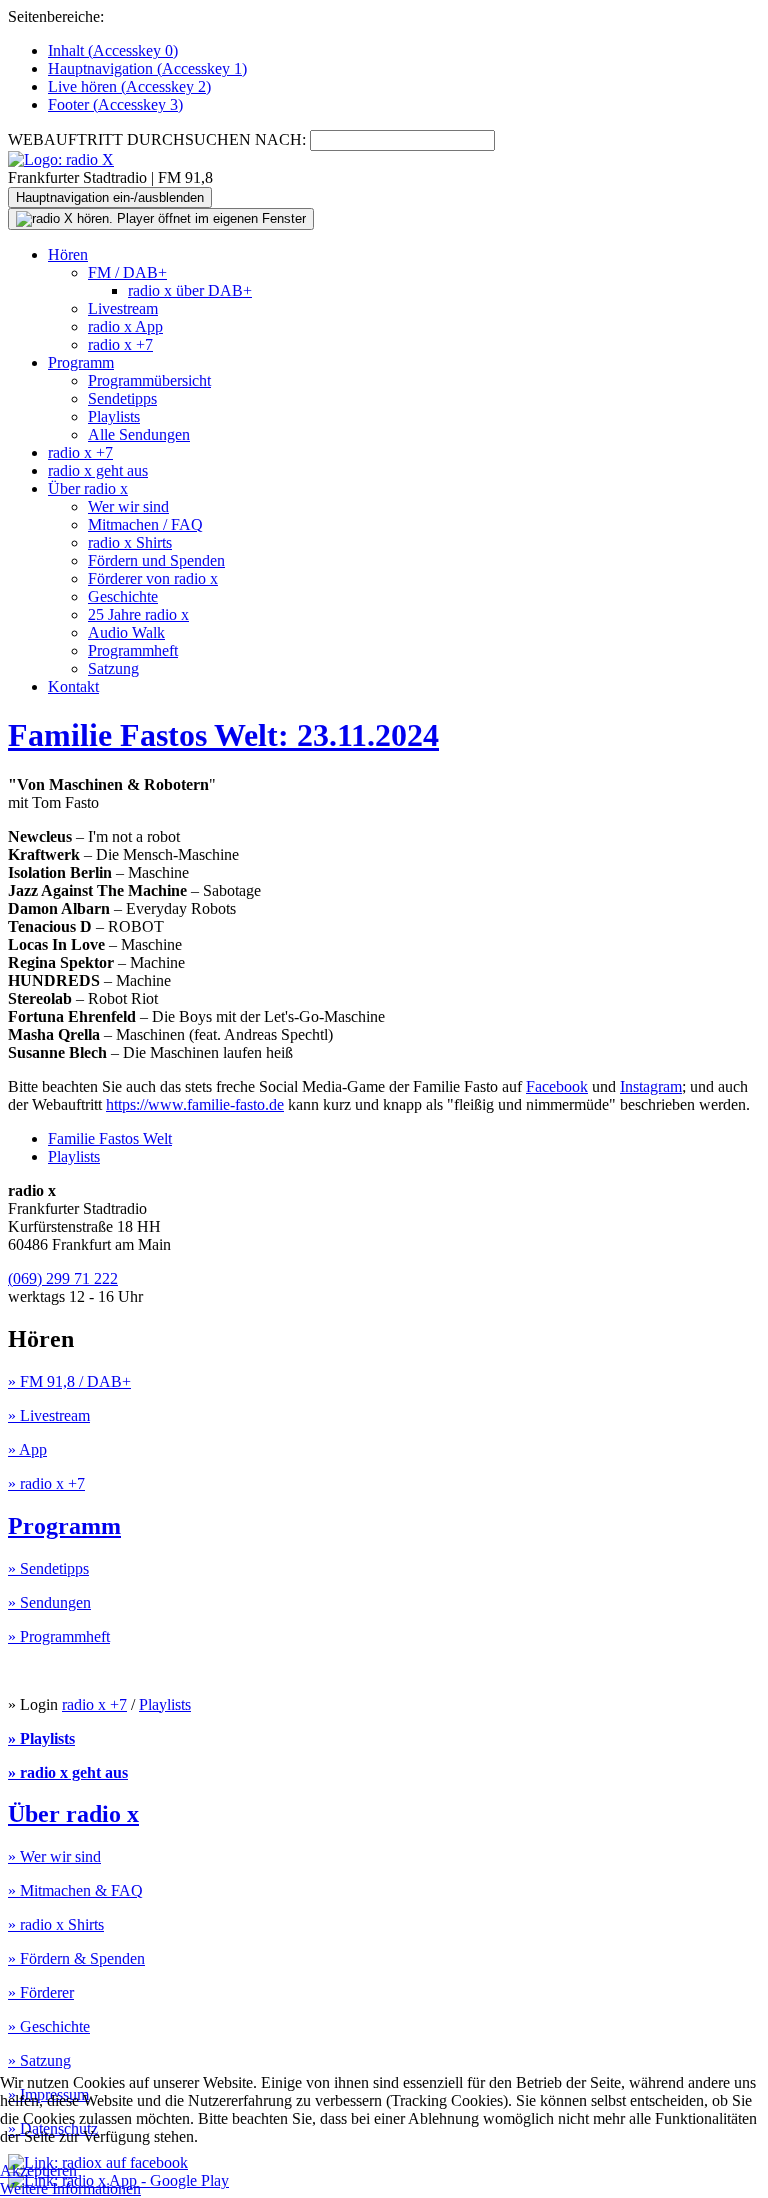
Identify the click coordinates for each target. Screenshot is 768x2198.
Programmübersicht (149, 380)
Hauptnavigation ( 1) (147, 68)
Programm (81, 362)
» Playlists (41, 1738)
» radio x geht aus (68, 1772)
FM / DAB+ (127, 272)
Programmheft (133, 650)
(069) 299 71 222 (63, 1278)
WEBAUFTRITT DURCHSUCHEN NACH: (157, 139)
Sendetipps (122, 398)
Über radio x (88, 488)
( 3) (115, 104)
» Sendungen (49, 1602)
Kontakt (73, 686)
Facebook (557, 1086)
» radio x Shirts (56, 1924)
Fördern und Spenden (156, 560)
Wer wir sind (128, 506)
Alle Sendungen (139, 434)
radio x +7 (120, 344)
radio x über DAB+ (190, 290)
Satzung (113, 668)
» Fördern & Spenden (76, 1958)
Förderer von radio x (153, 578)
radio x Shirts (130, 542)
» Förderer (41, 1992)
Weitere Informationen (70, 2188)
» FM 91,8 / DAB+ (69, 1381)
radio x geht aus (98, 470)
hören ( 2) (129, 86)
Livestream (123, 308)
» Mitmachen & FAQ (75, 1890)
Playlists (114, 416)
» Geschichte (49, 2026)
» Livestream (49, 1415)
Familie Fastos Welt (110, 1138)
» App (27, 1449)
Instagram (651, 1086)
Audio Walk (126, 632)
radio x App (125, 326)
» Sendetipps (48, 1568)
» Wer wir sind (54, 1856)
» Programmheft (59, 1636)
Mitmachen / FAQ (145, 524)
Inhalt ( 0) (113, 50)
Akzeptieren (38, 2170)
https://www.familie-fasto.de (195, 1104)
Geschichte (123, 596)
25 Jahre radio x (138, 614)
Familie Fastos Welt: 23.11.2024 (223, 735)
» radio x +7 (46, 1483)
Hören (68, 254)
